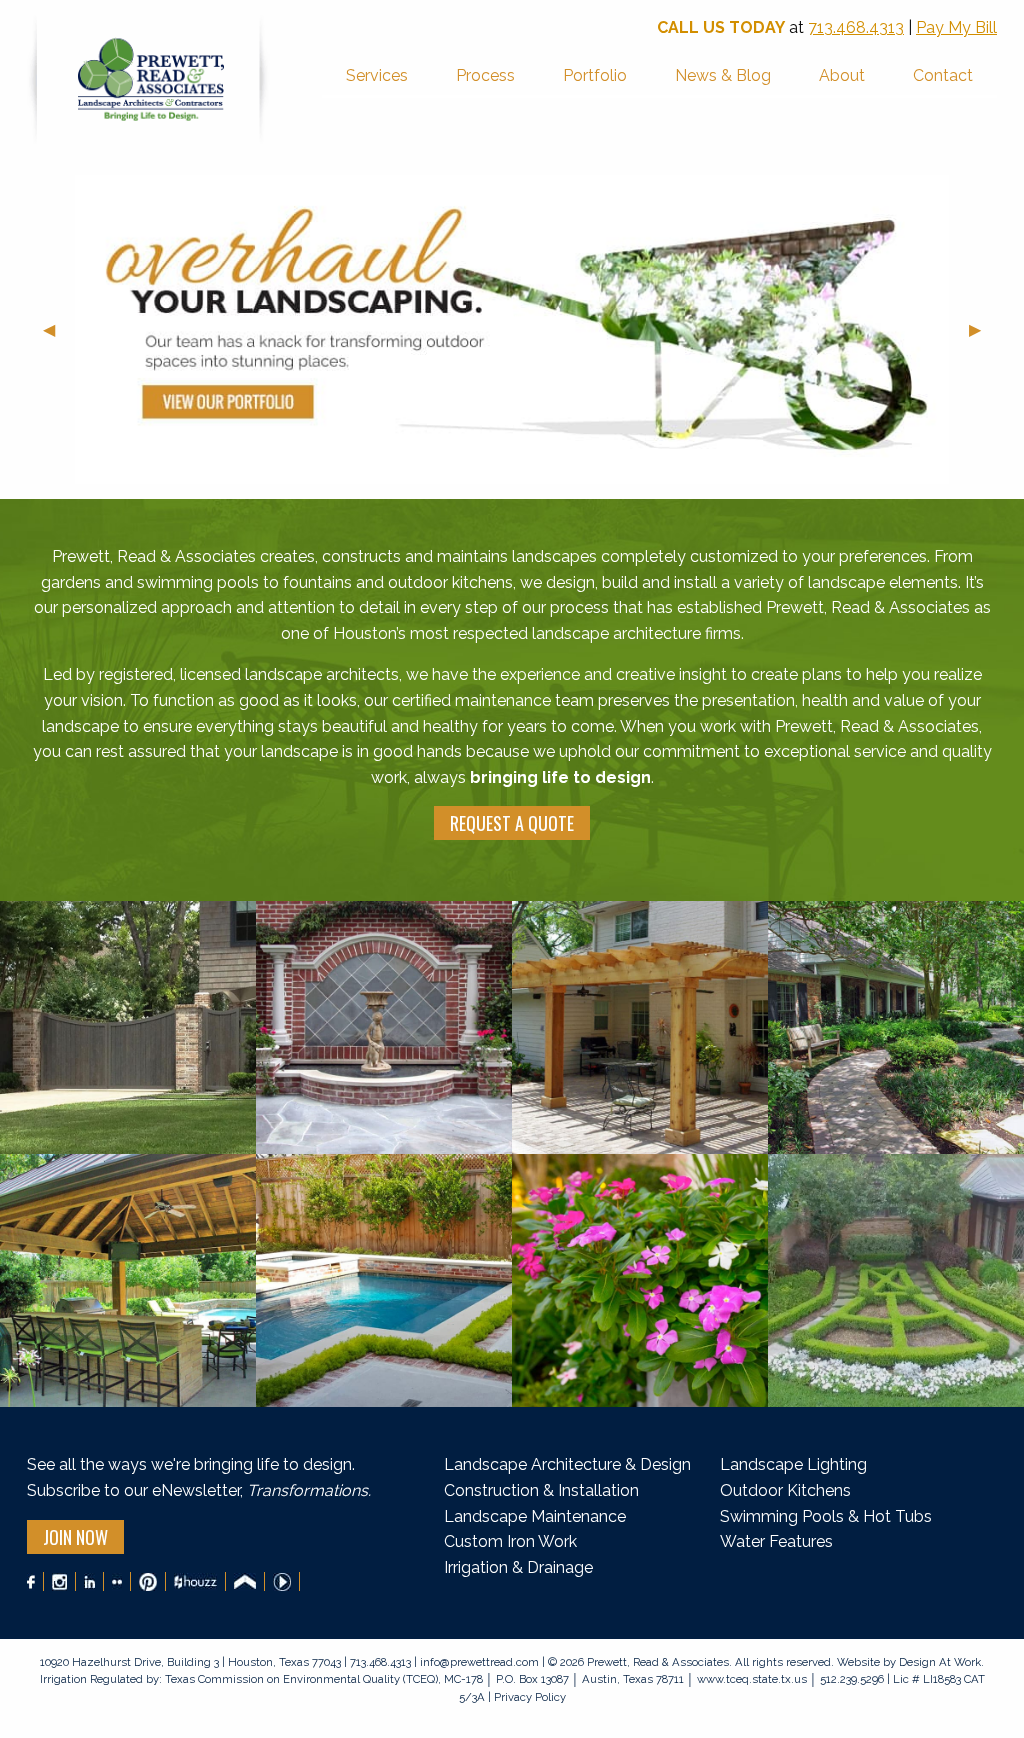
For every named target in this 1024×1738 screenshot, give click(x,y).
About (842, 75)
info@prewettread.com (479, 1662)
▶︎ (983, 329)
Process (485, 75)
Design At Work (940, 1662)
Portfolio (595, 75)
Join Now (75, 1537)
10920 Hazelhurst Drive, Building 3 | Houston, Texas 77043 (192, 1662)
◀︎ (57, 329)
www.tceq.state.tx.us (752, 1679)
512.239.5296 (852, 1679)
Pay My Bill (956, 27)
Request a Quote (512, 823)
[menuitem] (377, 77)
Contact (943, 75)
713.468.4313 (856, 27)
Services (377, 75)
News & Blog (723, 75)
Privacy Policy (528, 1697)
